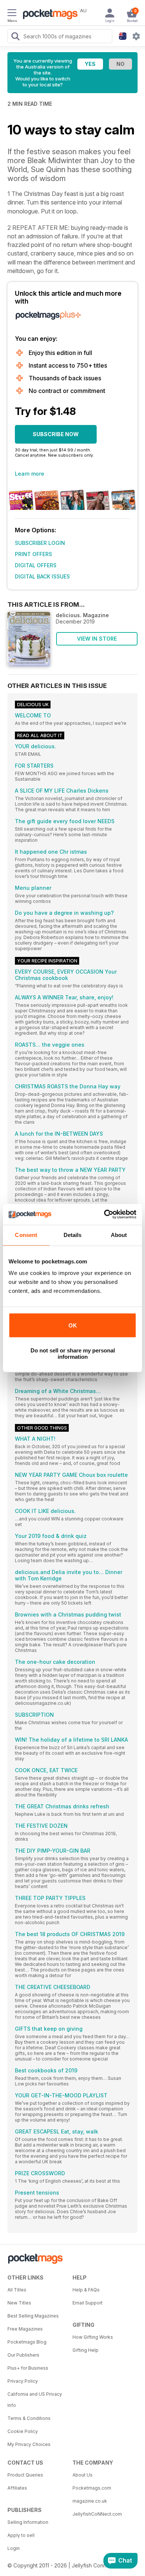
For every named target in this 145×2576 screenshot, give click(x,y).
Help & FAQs (86, 2290)
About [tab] (119, 1235)
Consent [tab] (26, 1235)
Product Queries (25, 2475)
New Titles (19, 2303)
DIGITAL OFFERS (36, 565)
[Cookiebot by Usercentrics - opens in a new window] (104, 1214)
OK (73, 1325)
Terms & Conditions (29, 2418)
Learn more (30, 474)
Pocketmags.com (92, 2488)
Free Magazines (25, 2329)
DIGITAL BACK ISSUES (42, 576)
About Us (83, 2475)
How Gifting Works (93, 2337)
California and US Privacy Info (35, 2400)
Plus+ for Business (28, 2368)
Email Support (88, 2303)
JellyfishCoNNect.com (97, 2514)
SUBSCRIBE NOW (56, 434)
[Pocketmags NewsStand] (48, 15)
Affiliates (17, 2488)
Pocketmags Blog (27, 2342)
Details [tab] (73, 1235)
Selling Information (28, 2522)
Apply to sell (21, 2535)
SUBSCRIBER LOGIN (40, 543)
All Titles (17, 2290)
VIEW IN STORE (97, 639)
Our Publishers (23, 2355)
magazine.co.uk (90, 2501)
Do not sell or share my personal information (73, 1354)
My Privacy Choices (29, 2444)
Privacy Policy (23, 2381)
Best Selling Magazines (33, 2316)
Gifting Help (86, 2350)
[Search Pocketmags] (15, 37)
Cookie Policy (23, 2431)
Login (14, 2548)
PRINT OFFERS (33, 554)
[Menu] (12, 14)
